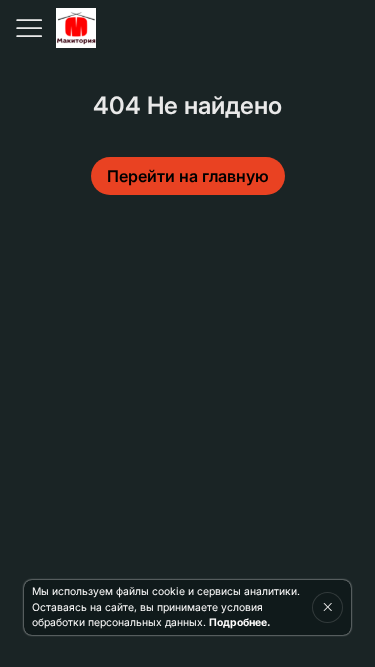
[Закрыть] (327, 607)
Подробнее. (239, 622)
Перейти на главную (188, 176)
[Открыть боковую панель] (28, 28)
